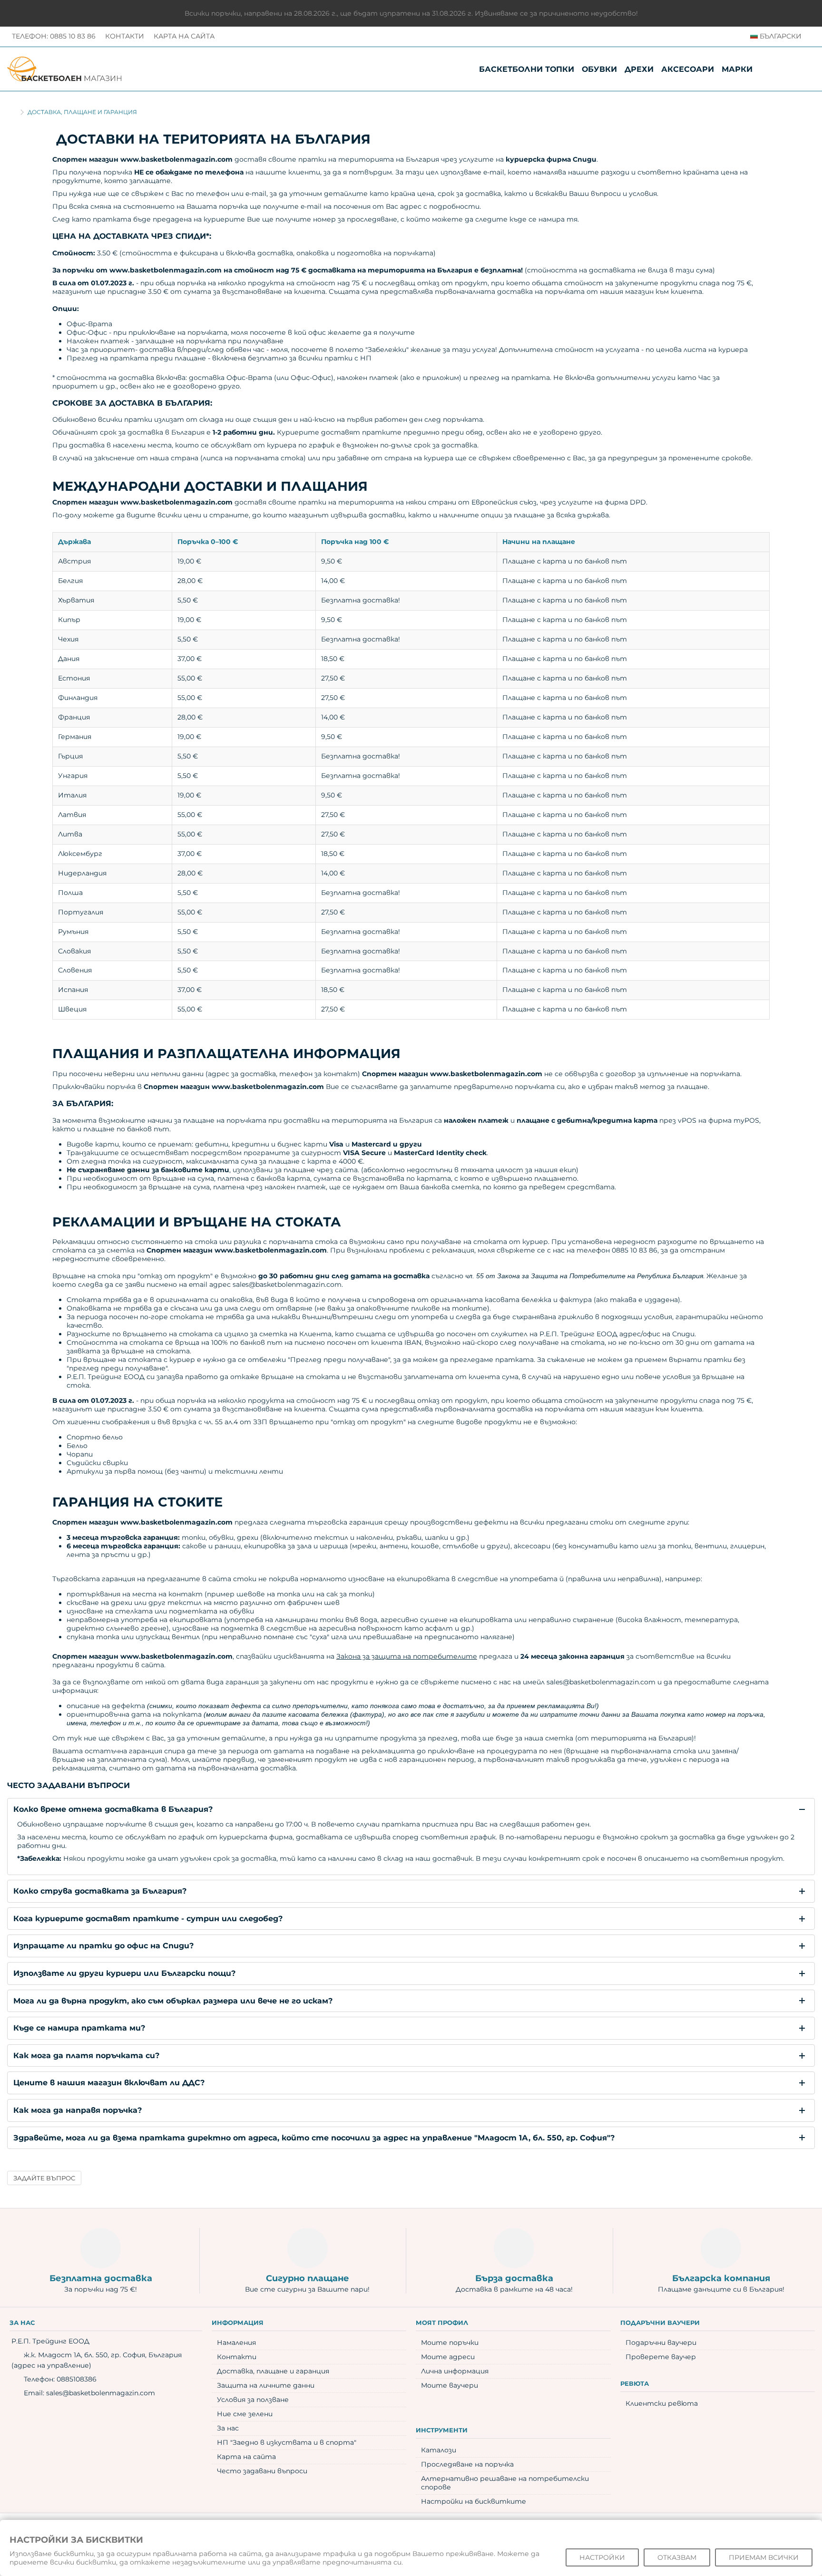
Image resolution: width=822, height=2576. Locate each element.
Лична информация (455, 2371)
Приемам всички (764, 2557)
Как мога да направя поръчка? (78, 2110)
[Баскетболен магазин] (64, 68)
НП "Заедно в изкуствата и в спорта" (287, 2442)
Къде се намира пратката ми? (79, 2028)
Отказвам (677, 2557)
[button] (737, 69)
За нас (228, 2428)
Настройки (602, 2557)
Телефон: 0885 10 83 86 (54, 36)
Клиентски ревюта (662, 2403)
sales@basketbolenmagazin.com (101, 2393)
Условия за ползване (253, 2400)
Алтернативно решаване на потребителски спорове (505, 2483)
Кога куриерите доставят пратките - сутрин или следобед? (148, 1919)
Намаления (236, 2343)
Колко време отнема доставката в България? (113, 1809)
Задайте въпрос (44, 2178)
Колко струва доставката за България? (100, 1891)
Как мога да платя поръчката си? (86, 2056)
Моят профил (442, 2323)
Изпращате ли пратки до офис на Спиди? (103, 1946)
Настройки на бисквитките (474, 2501)
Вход (805, 69)
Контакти (125, 36)
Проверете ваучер (661, 2357)
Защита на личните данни (266, 2385)
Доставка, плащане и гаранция (273, 2371)
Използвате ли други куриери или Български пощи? (124, 1973)
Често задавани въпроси (262, 2471)
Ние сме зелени (245, 2414)
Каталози (439, 2450)
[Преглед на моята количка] (786, 69)
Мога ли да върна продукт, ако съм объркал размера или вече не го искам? (173, 2001)
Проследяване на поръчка (467, 2464)
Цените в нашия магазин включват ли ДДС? (109, 2083)
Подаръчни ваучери (661, 2343)
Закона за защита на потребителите (407, 1656)
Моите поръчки (450, 2343)
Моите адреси (448, 2357)
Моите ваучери (450, 2385)
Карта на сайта (184, 36)
